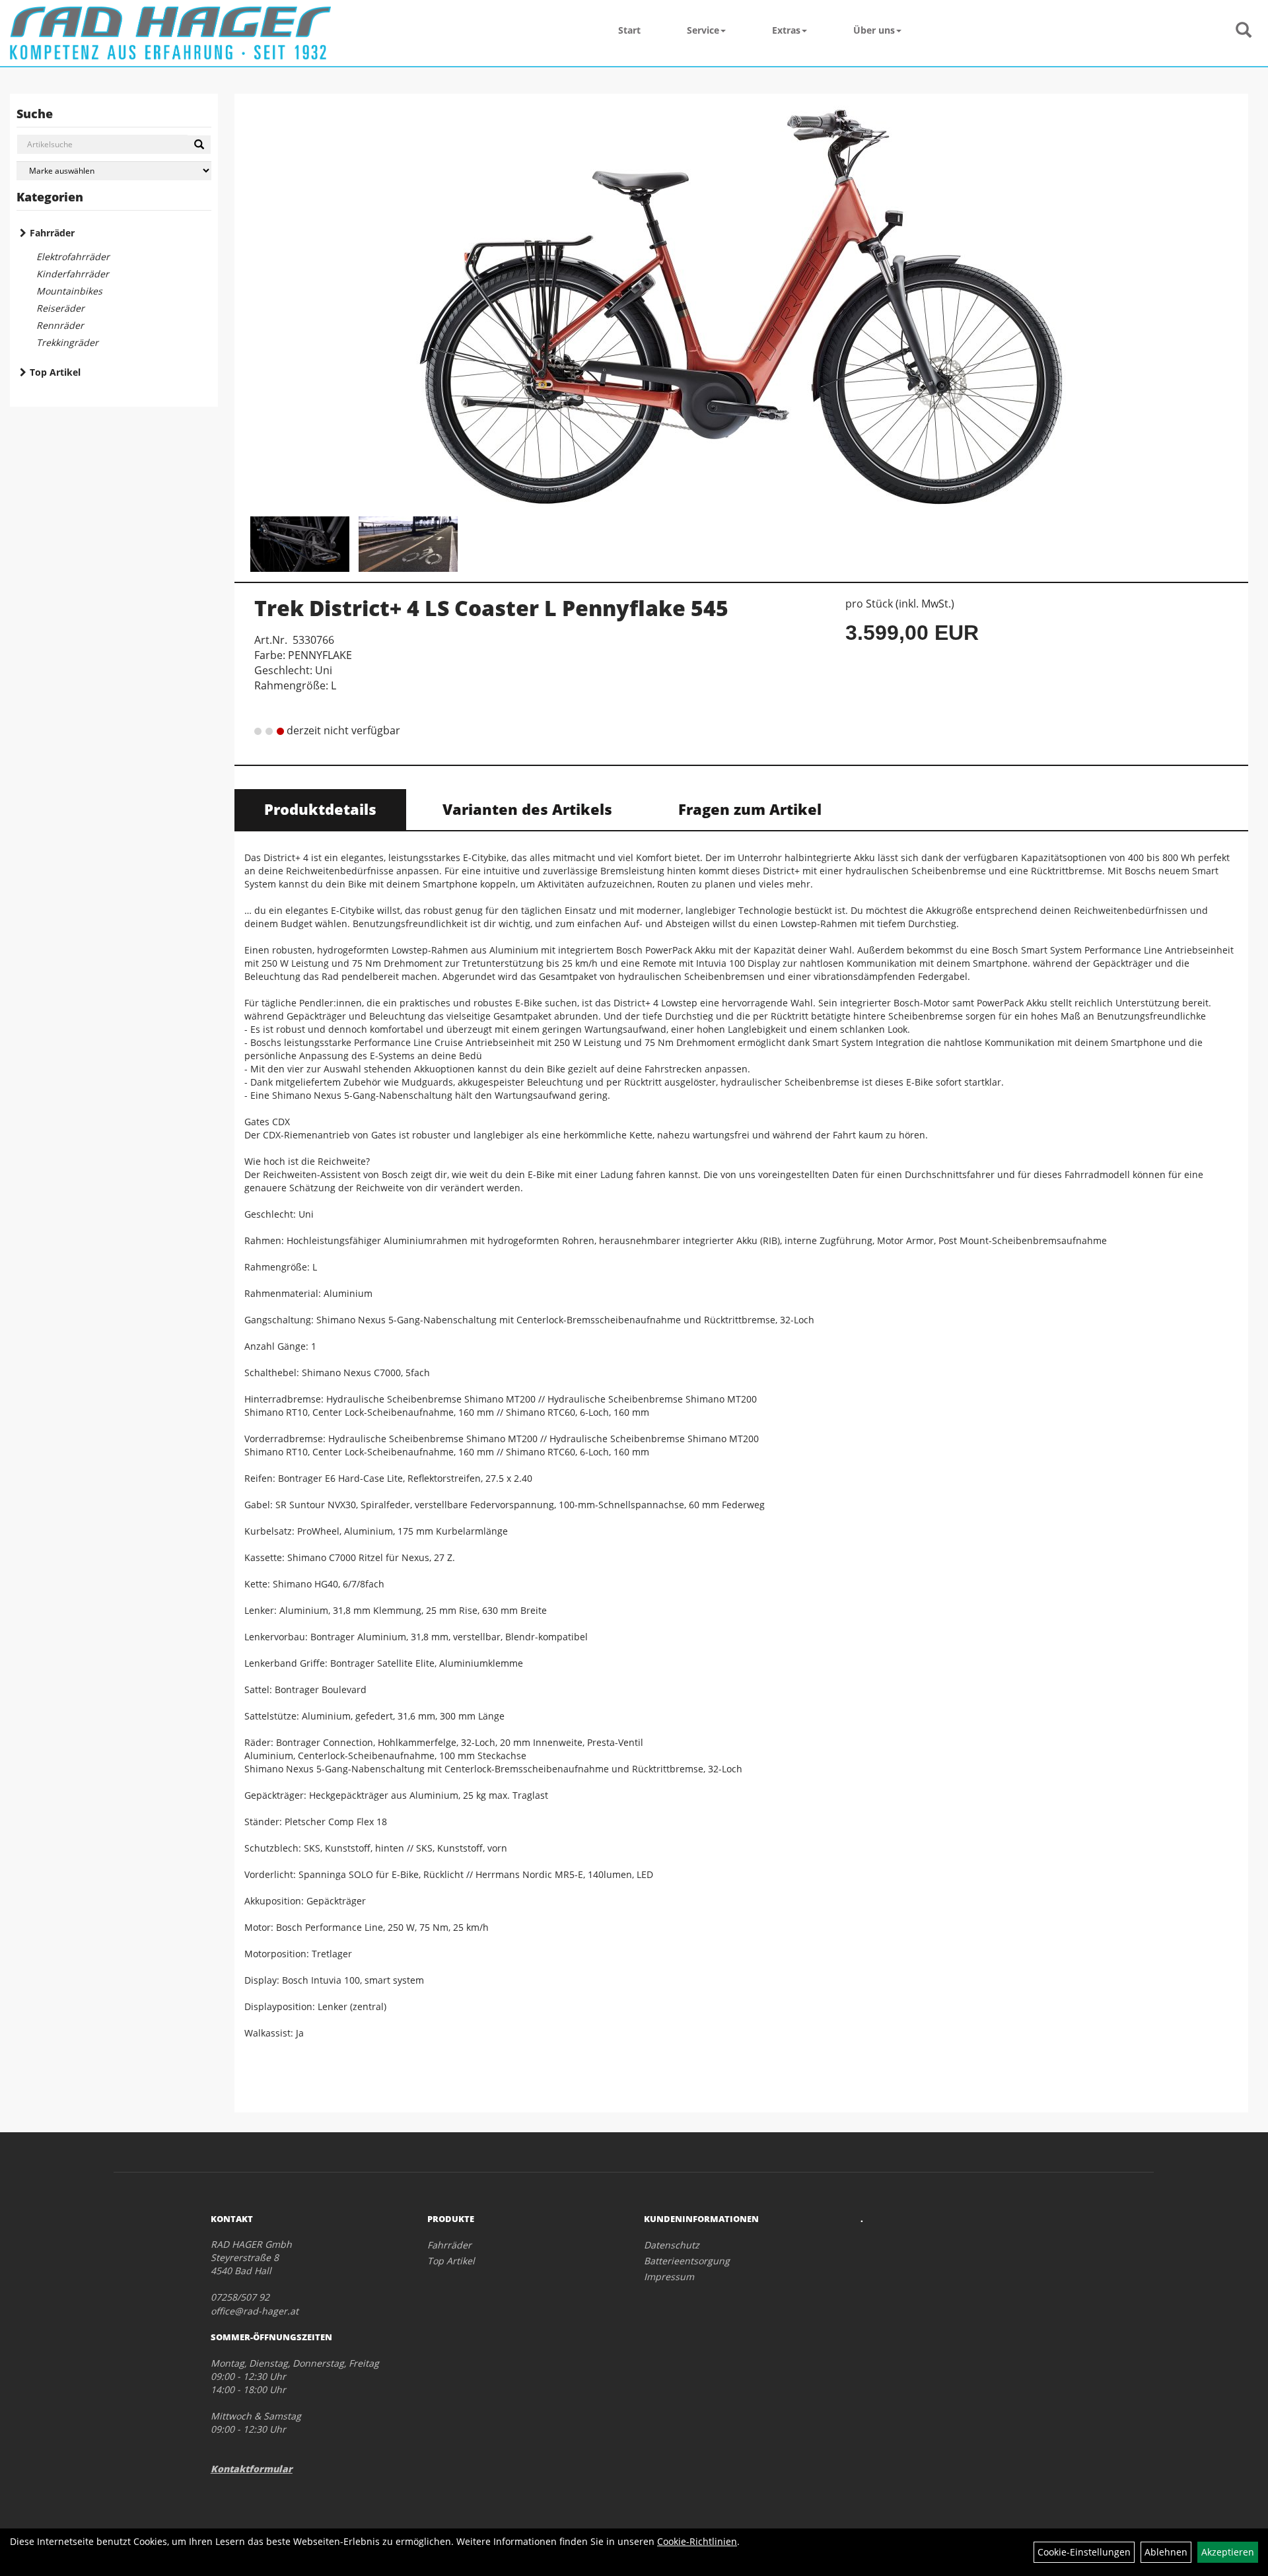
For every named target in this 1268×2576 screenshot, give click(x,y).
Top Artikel (55, 372)
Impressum (669, 2277)
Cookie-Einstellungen (1084, 2552)
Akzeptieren (1228, 2552)
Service (703, 30)
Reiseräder (60, 308)
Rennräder (60, 325)
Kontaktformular (252, 2469)
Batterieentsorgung (687, 2261)
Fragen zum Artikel (750, 809)
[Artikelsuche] (1244, 31)
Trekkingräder (67, 342)
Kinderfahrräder (73, 274)
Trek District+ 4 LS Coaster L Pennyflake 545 (491, 608)
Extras (786, 30)
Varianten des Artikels (527, 809)
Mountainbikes (69, 291)
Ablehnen (1166, 2552)
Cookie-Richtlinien (697, 2541)
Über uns (874, 30)
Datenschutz (672, 2245)
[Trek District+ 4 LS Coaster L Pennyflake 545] (741, 307)
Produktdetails (320, 809)
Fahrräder (52, 233)
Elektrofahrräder (73, 257)
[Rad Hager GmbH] (170, 33)
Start (629, 30)
